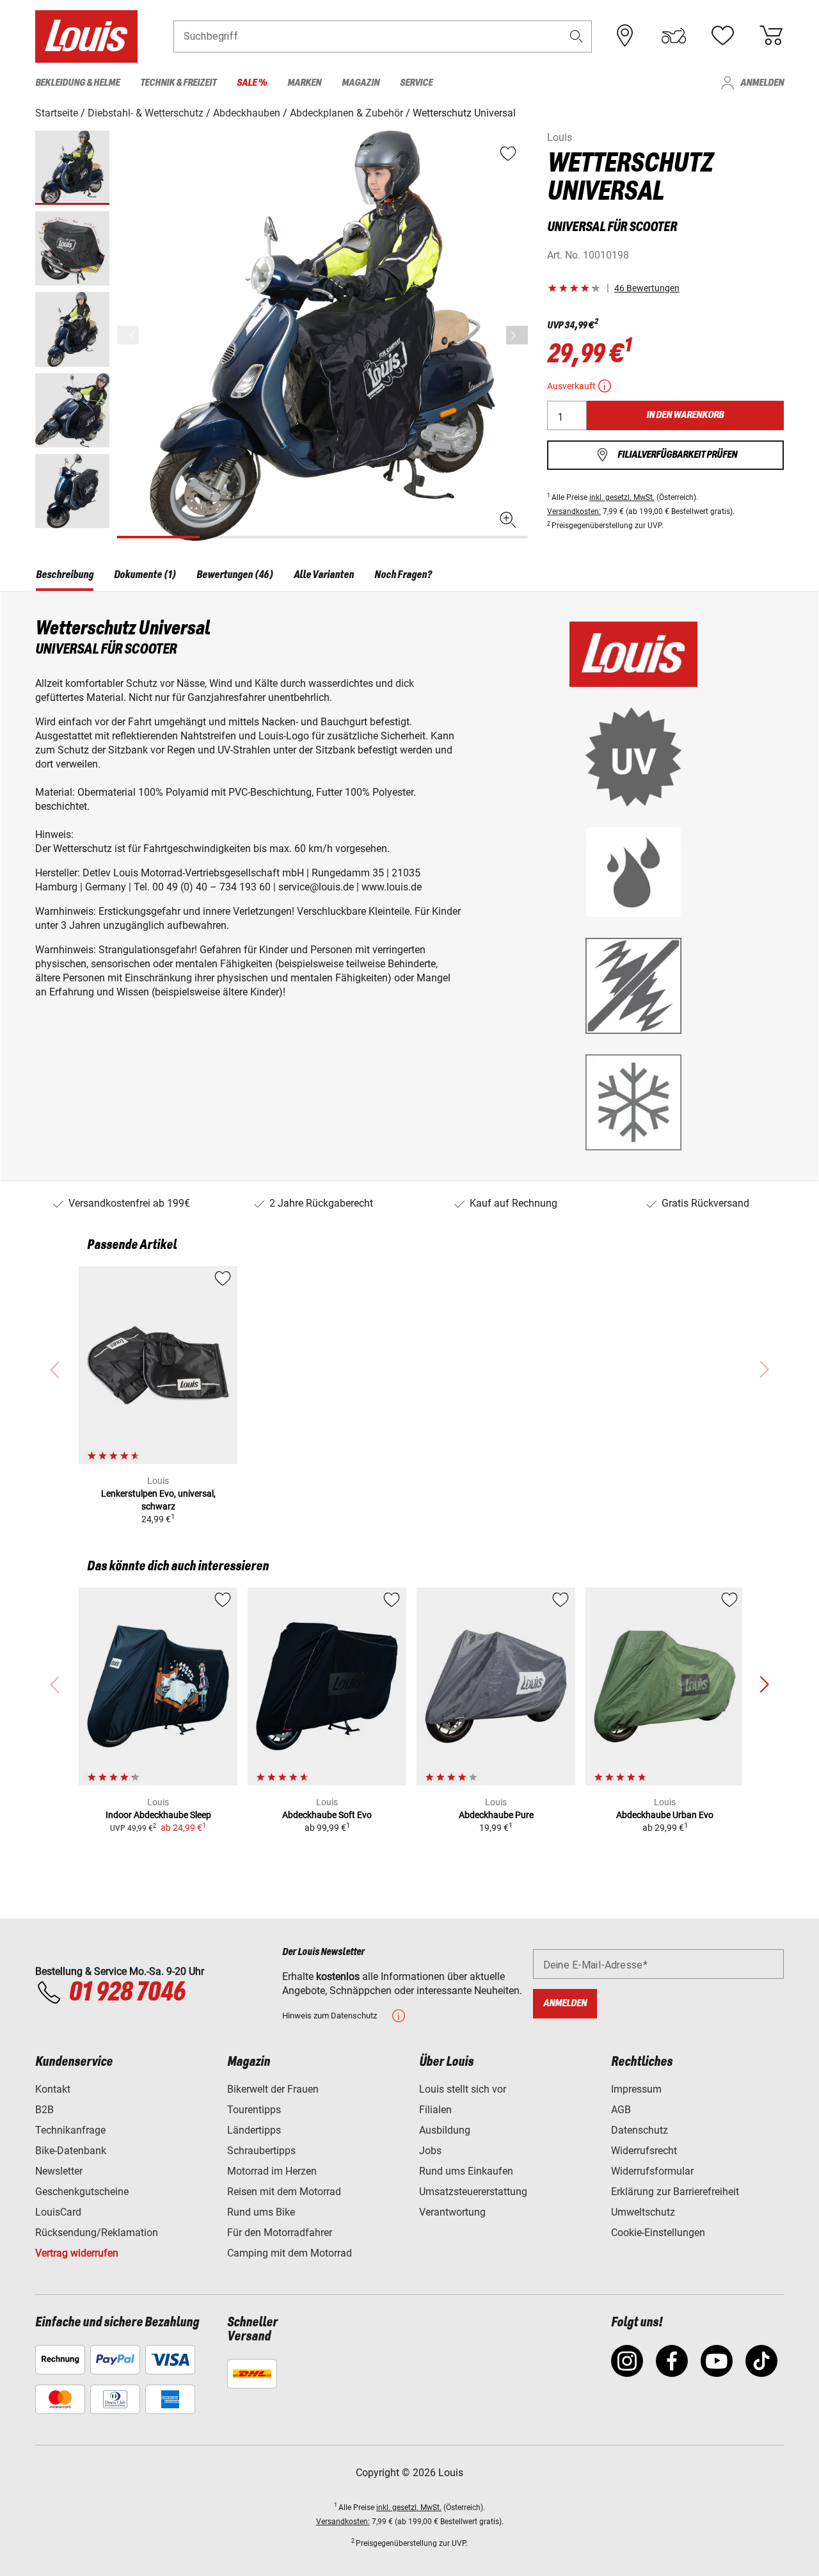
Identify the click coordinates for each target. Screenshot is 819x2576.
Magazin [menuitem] (361, 83)
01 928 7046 (127, 1993)
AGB (621, 2110)
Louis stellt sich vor (463, 2089)
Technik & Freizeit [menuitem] (178, 83)
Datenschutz (640, 2130)
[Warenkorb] (771, 36)
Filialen (435, 2110)
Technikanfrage (70, 2130)
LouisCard (58, 2212)
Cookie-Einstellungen (658, 2233)
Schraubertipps (261, 2151)
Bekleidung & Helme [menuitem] (77, 83)
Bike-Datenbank (71, 2151)
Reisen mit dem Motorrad (284, 2192)
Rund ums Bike (261, 2212)
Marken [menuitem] (304, 83)
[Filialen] (625, 36)
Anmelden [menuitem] (762, 83)
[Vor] (517, 335)
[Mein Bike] (674, 36)
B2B (44, 2110)
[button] (576, 36)
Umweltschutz (643, 2212)
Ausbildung (445, 2130)
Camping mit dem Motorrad (290, 2253)
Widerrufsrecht (644, 2151)
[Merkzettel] (722, 36)
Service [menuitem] (416, 83)
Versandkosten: (574, 511)
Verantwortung (452, 2212)
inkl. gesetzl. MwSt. (622, 497)
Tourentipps (254, 2110)
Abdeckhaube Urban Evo (665, 1815)
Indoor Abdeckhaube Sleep (158, 1815)
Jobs (430, 2151)
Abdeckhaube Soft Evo (327, 1815)
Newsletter (59, 2171)
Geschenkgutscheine (82, 2192)
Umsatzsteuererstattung (473, 2192)
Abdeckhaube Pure (496, 1815)
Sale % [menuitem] (252, 83)
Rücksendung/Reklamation (97, 2233)
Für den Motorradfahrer (280, 2233)
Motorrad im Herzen (272, 2171)
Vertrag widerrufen (77, 2253)
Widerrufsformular (652, 2171)
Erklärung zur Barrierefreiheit (675, 2192)
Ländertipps (254, 2130)
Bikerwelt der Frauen (273, 2089)
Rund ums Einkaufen (466, 2171)
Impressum (636, 2089)
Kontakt (53, 2089)
